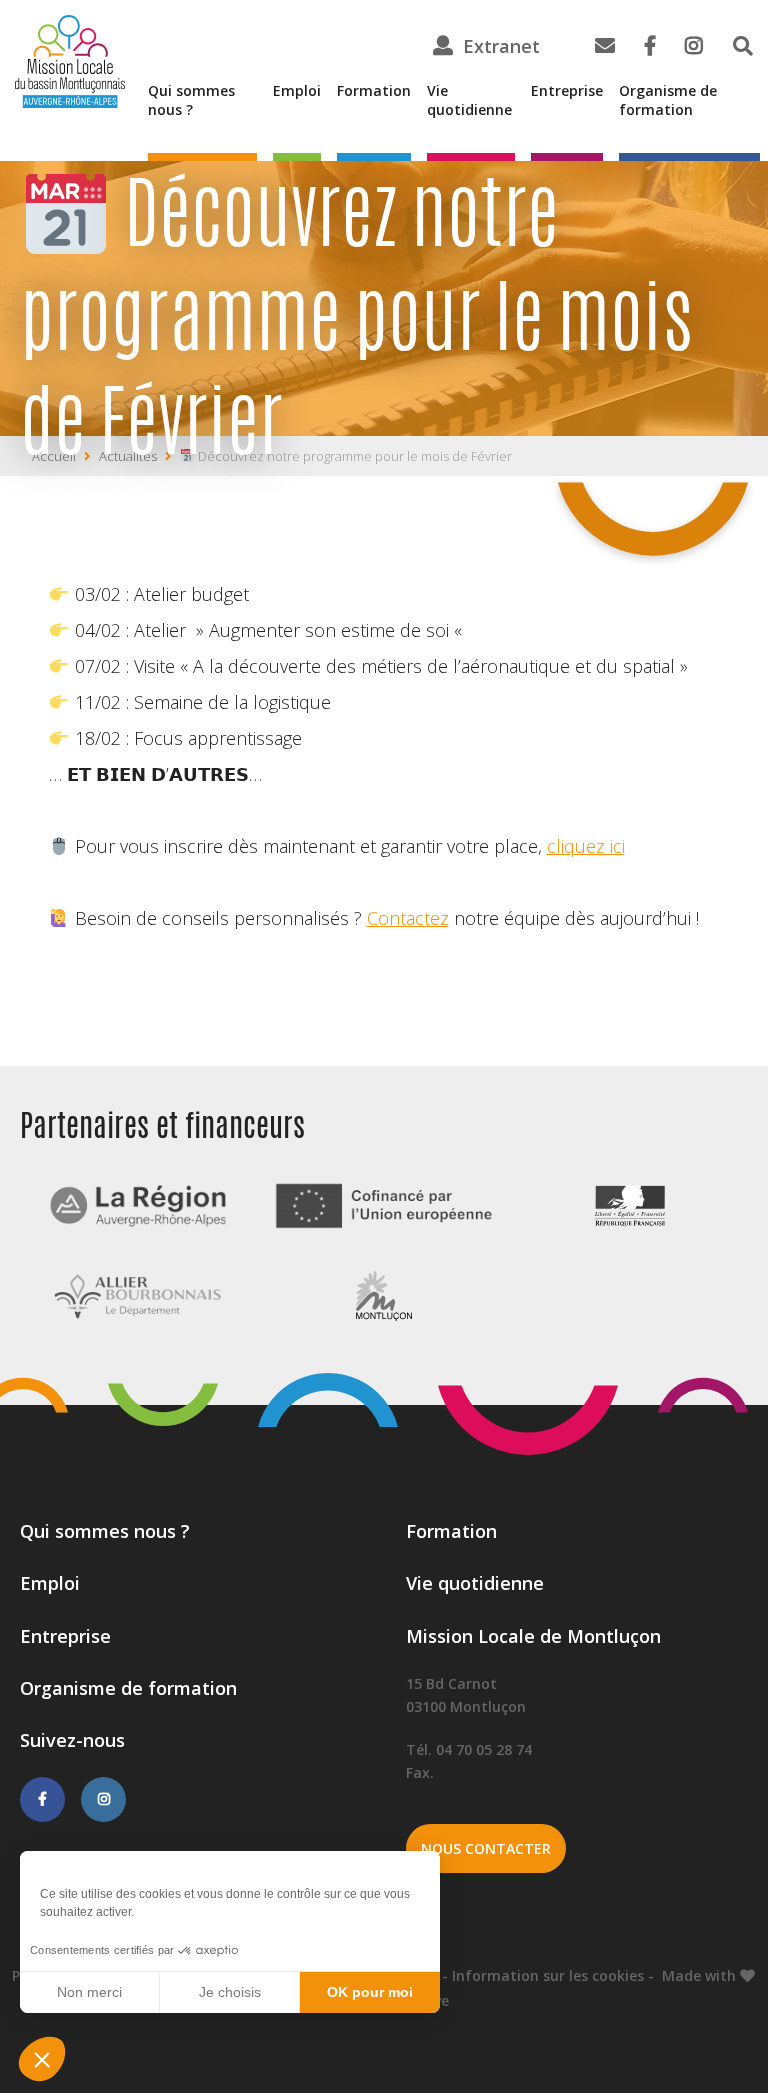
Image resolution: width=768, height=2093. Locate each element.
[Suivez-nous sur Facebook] (42, 1798)
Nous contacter (486, 1848)
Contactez (408, 918)
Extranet (501, 46)
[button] (42, 2059)
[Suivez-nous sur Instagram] (103, 1798)
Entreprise (567, 91)
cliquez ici (586, 846)
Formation (374, 91)
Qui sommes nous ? (191, 100)
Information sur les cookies (548, 1975)
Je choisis (230, 1992)
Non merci (89, 1992)
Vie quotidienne (469, 100)
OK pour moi (370, 1992)
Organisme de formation (668, 100)
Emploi (297, 91)
